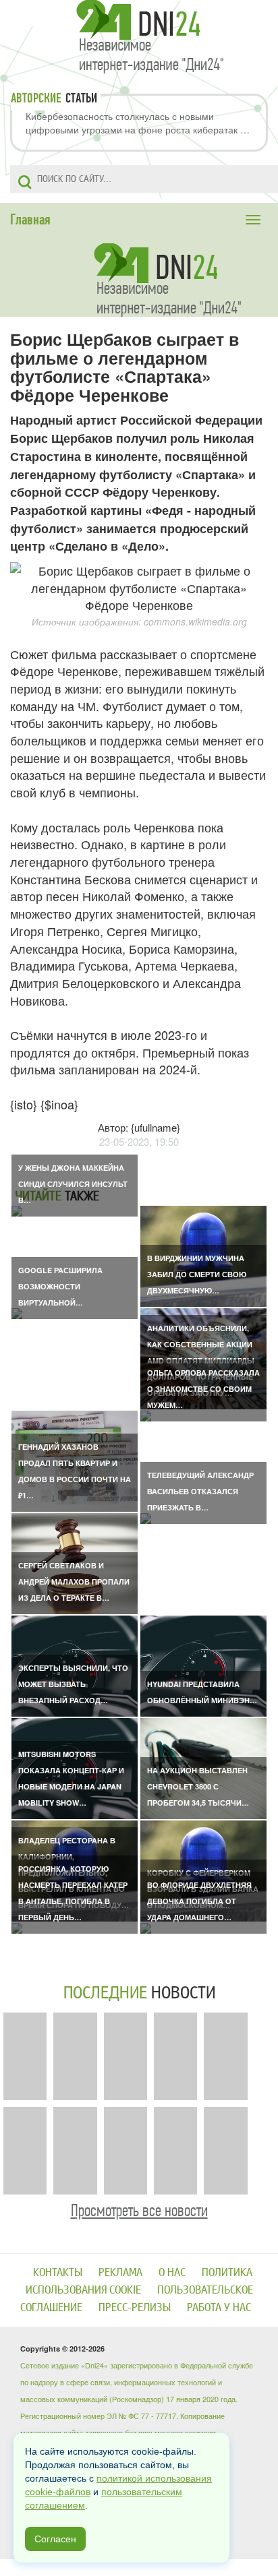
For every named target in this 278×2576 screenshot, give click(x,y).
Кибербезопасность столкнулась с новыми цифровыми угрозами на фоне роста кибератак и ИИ (136, 123)
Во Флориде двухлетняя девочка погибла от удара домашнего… (199, 1901)
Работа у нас (219, 2307)
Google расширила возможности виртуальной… (60, 1286)
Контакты (58, 2272)
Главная (30, 220)
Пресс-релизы (135, 2307)
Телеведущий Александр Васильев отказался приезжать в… (200, 1491)
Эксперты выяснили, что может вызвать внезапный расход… (73, 1684)
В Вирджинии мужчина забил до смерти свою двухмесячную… (197, 1274)
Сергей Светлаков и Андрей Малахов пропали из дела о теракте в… (74, 1582)
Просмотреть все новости (139, 2210)
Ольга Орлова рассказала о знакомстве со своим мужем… (203, 1389)
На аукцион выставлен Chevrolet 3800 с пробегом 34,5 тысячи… (198, 1786)
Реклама (120, 2272)
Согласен (55, 2539)
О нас (172, 2272)
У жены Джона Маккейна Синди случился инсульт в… (73, 1184)
